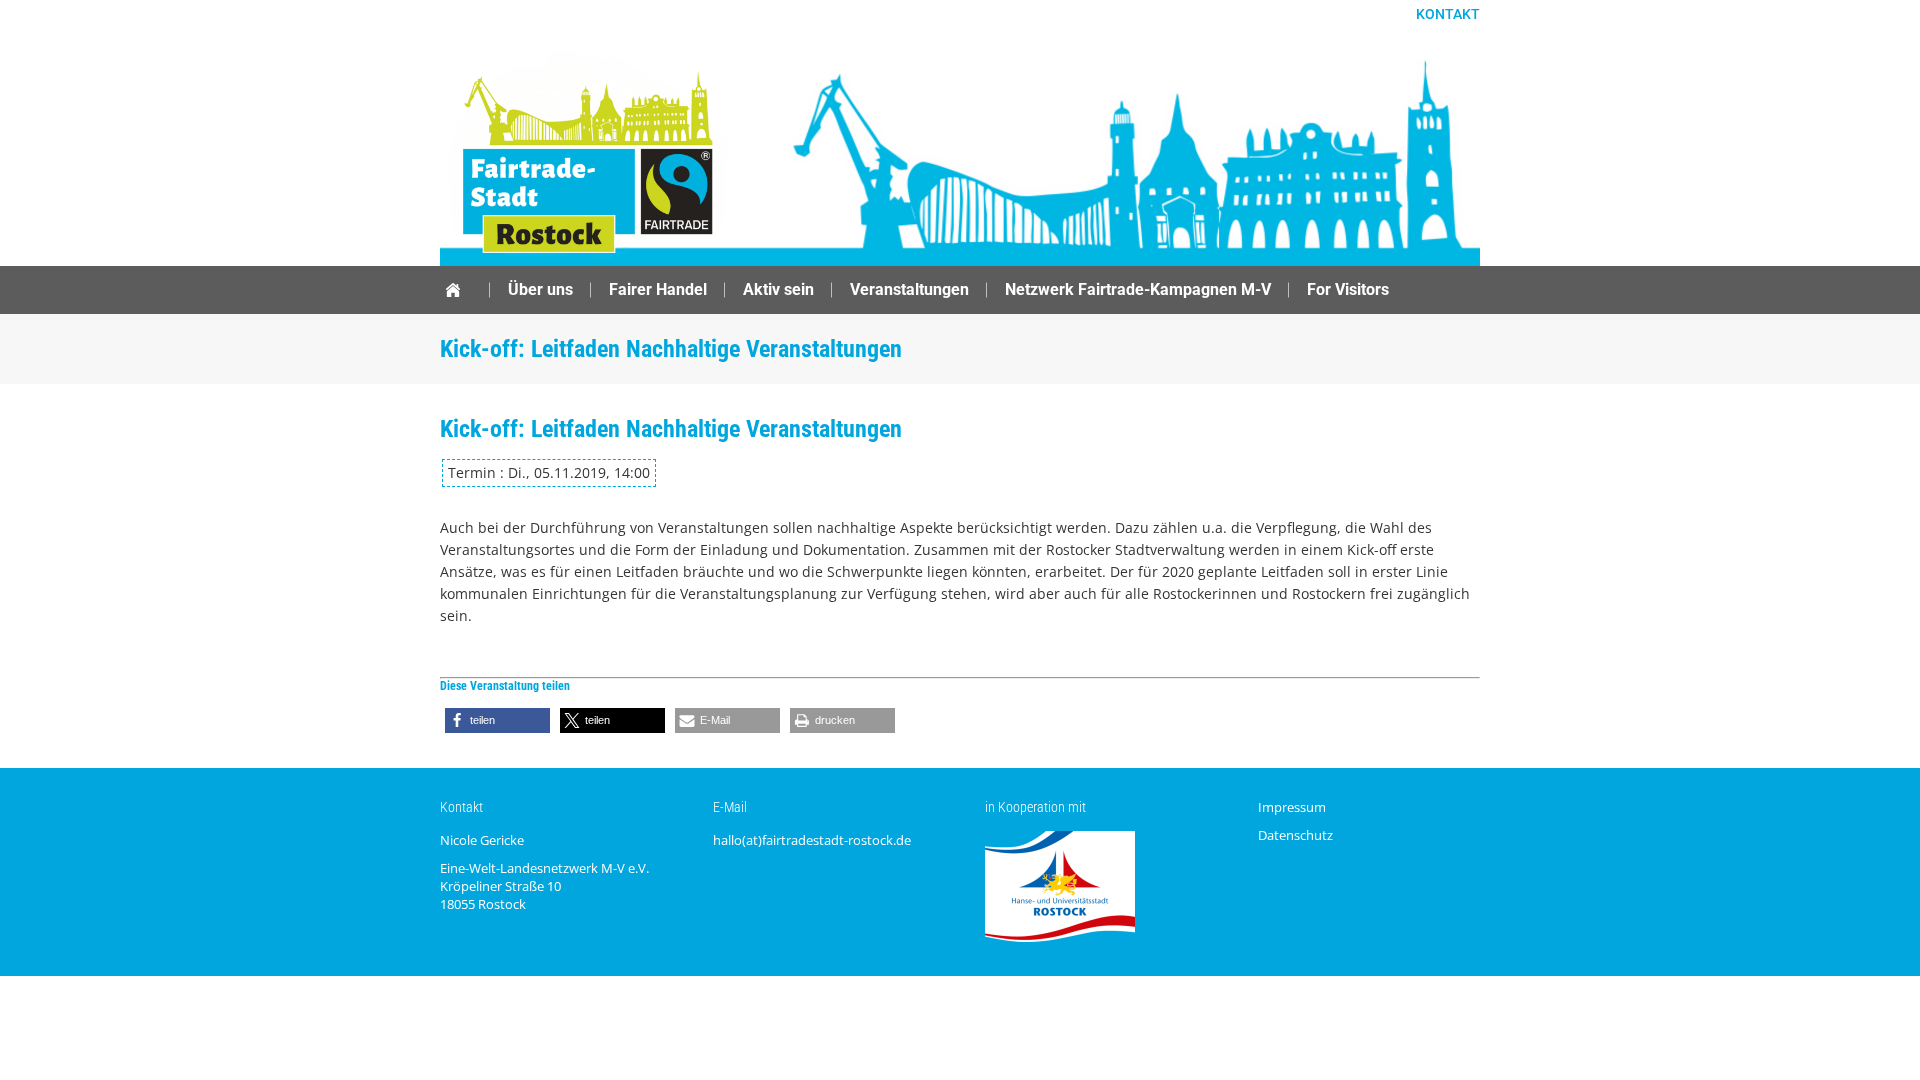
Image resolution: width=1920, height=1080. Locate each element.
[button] (497, 720)
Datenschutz (1295, 835)
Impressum (1292, 807)
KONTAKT (1448, 14)
